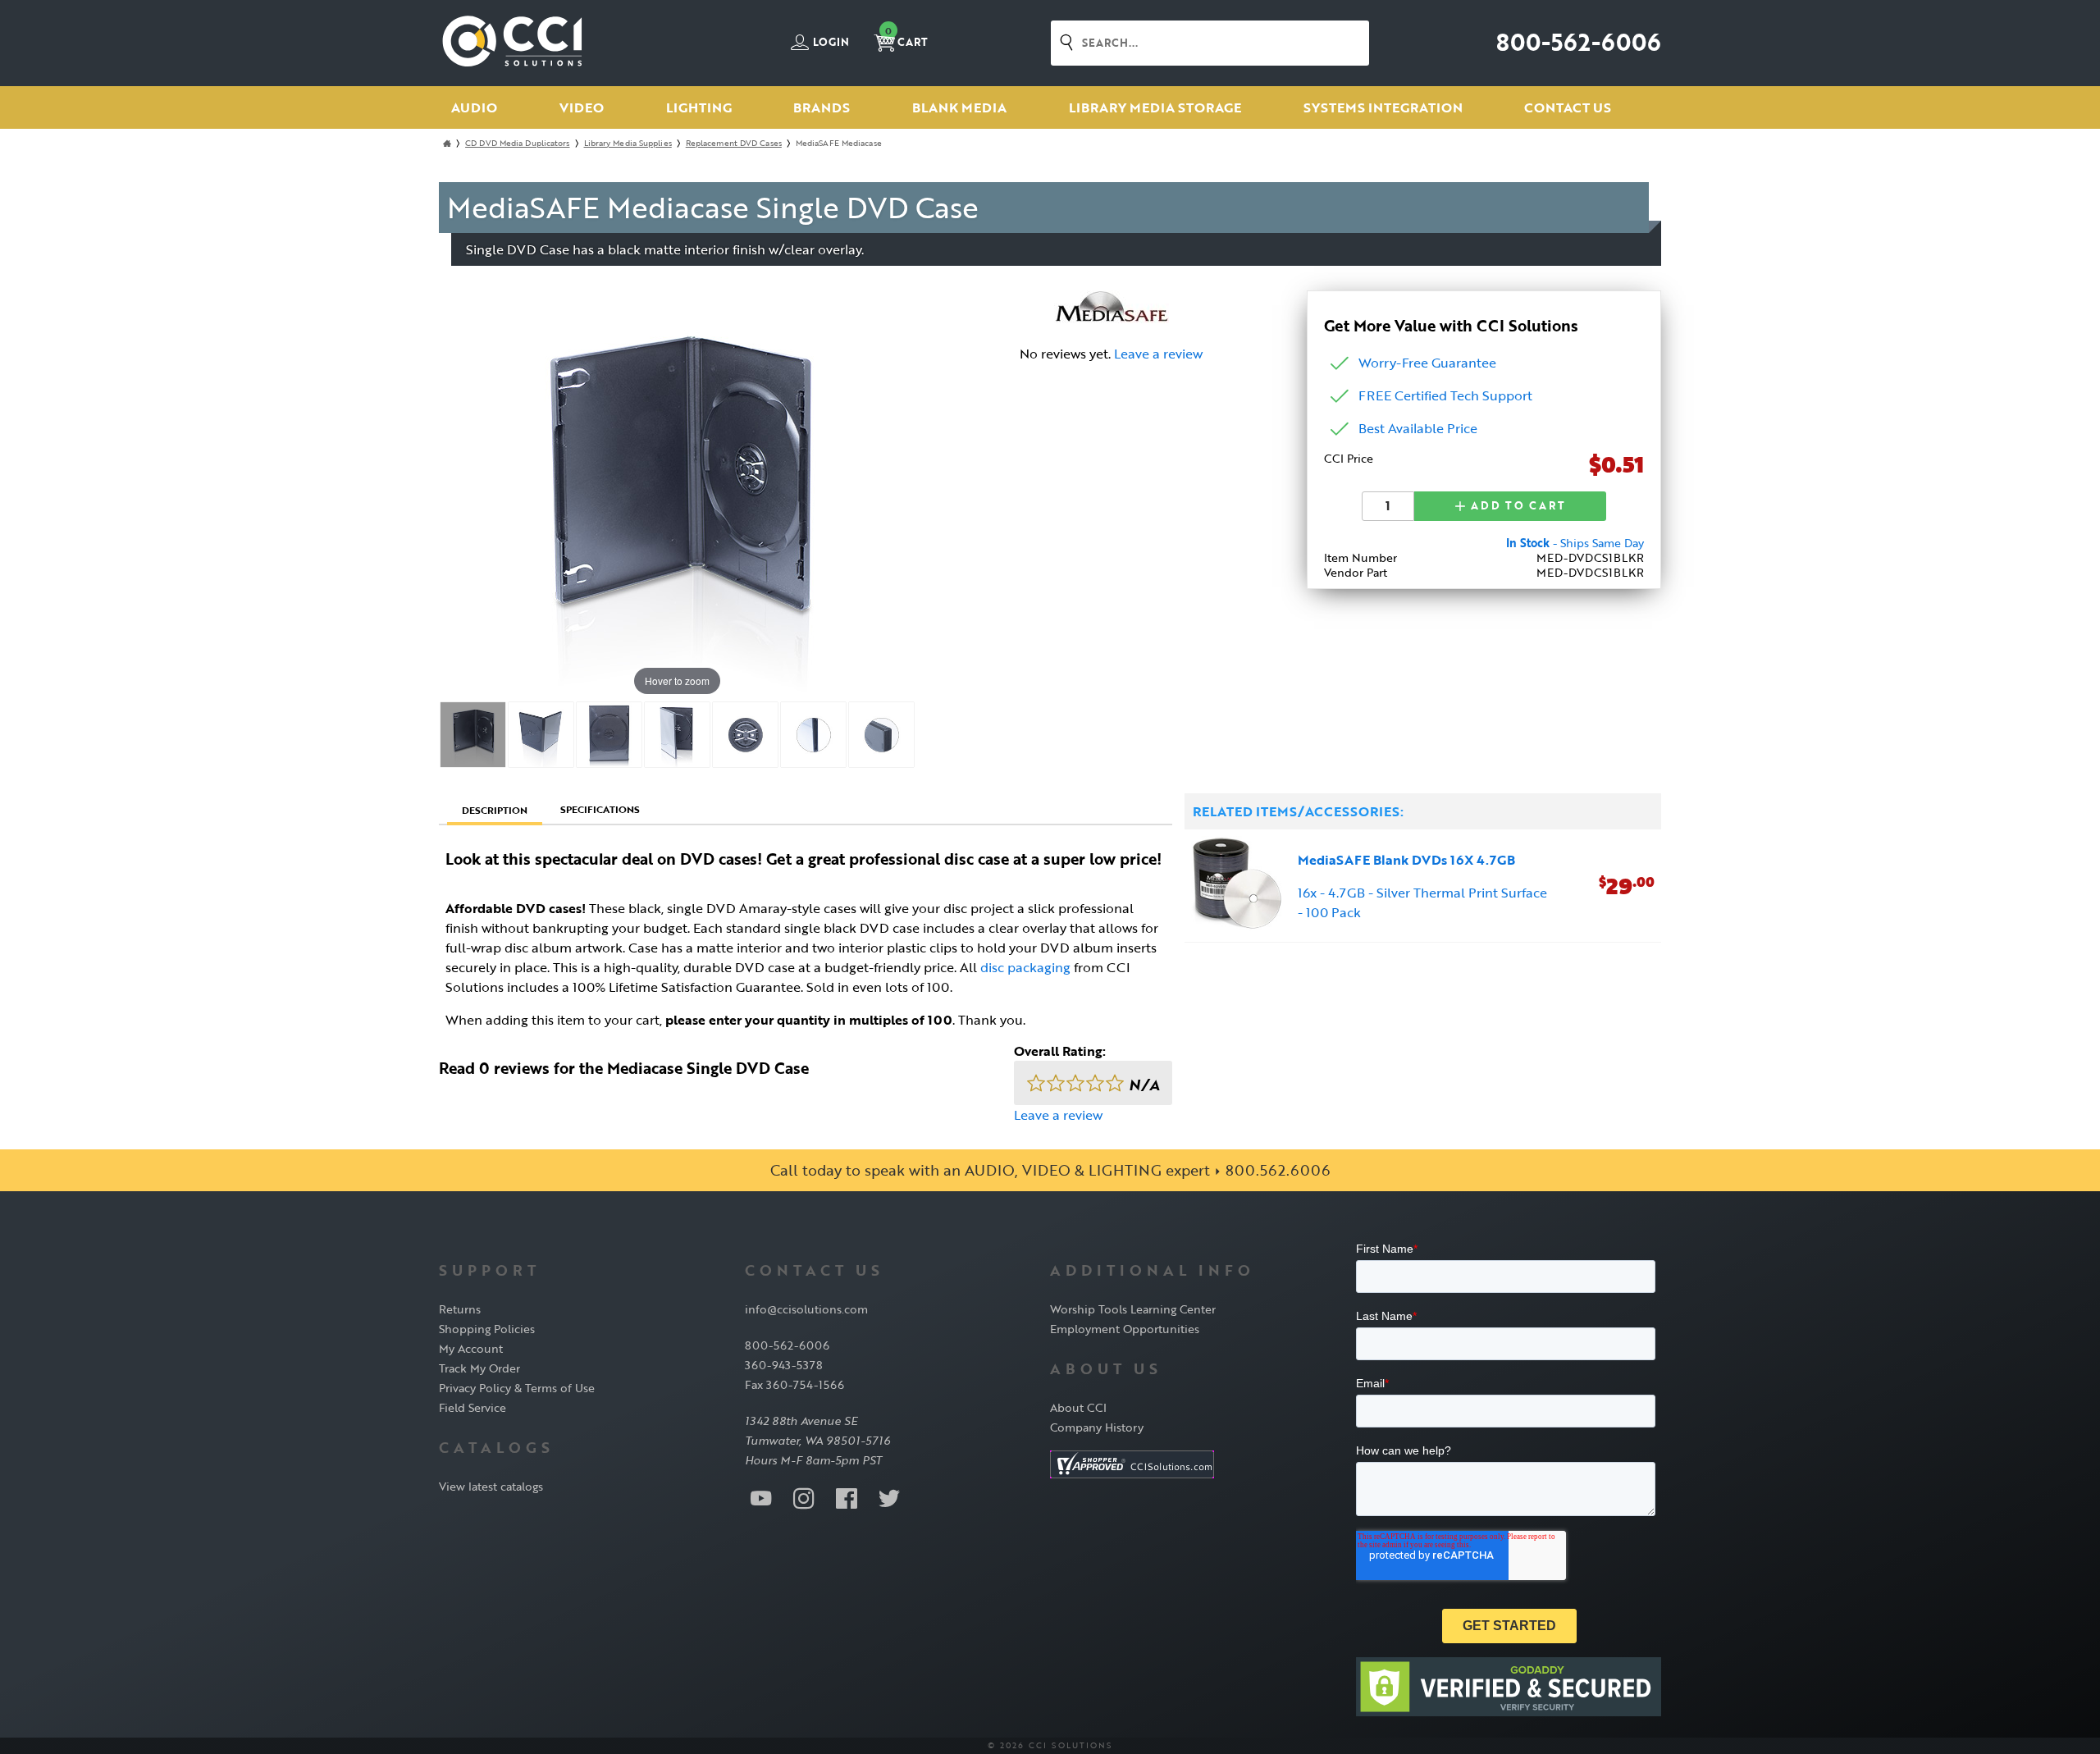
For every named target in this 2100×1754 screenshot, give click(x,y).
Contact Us (1568, 107)
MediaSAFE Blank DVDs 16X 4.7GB (1406, 860)
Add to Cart (1516, 505)
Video (582, 107)
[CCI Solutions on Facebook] (847, 1497)
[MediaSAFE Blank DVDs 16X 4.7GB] (1238, 886)
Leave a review (1158, 354)
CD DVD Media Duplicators (517, 143)
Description (495, 810)
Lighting (699, 107)
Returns (460, 1309)
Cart (906, 37)
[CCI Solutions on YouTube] (761, 1497)
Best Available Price (1418, 428)
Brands (822, 107)
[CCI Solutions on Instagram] (804, 1497)
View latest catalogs (491, 1486)
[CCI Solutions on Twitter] (889, 1497)
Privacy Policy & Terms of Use (517, 1388)
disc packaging (1025, 967)
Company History (1097, 1427)
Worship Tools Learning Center (1133, 1309)
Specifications (600, 809)
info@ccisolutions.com (806, 1309)
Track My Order (479, 1368)
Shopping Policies (487, 1329)
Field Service (472, 1407)
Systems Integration (1383, 107)
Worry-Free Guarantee (1427, 363)
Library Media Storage (1155, 107)
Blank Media (959, 107)
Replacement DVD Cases (734, 143)
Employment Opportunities (1125, 1329)
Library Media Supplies (628, 143)
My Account (471, 1348)
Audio (474, 107)
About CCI (1078, 1407)
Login (830, 43)
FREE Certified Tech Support (1445, 395)
